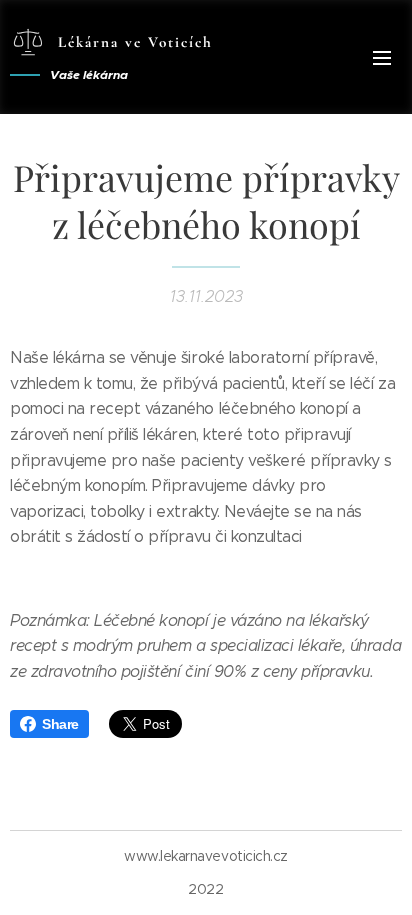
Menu (382, 57)
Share (60, 724)
